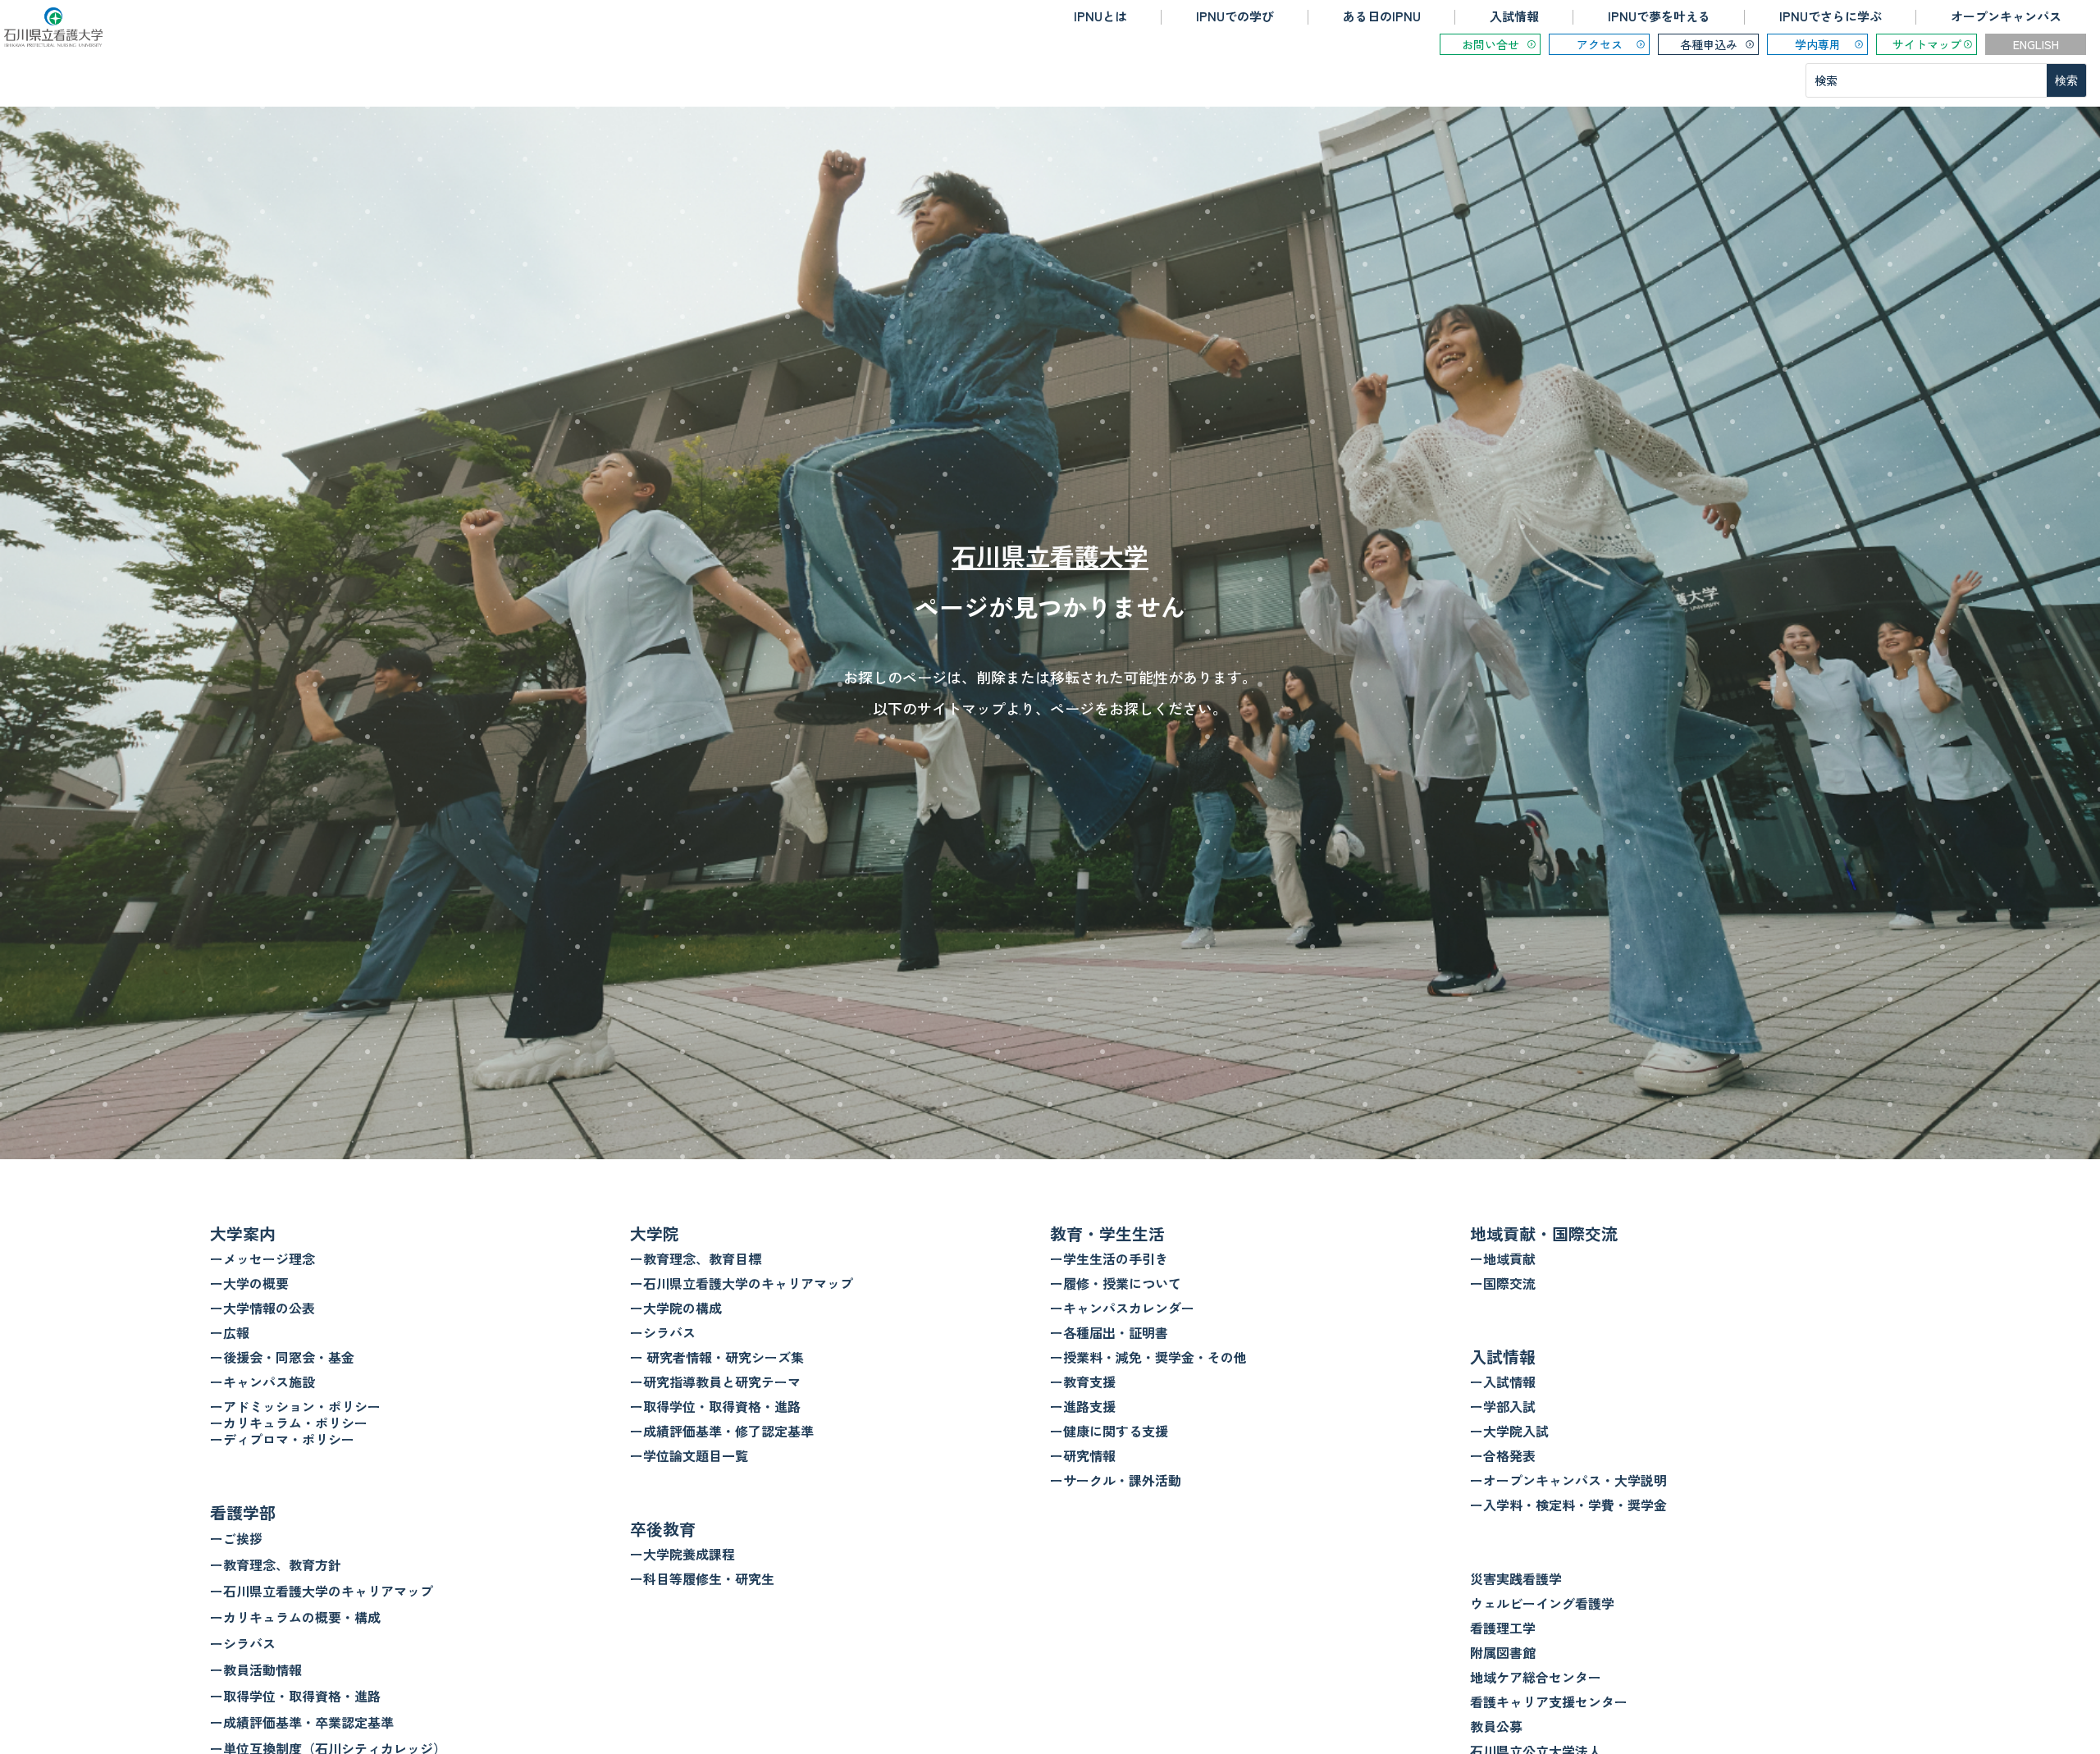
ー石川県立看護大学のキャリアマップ (322, 1591)
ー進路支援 (1083, 1406)
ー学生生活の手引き (1109, 1258)
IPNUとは (1100, 16)
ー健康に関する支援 (1109, 1431)
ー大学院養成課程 (682, 1554)
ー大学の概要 (249, 1283)
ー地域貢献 (1503, 1258)
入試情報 (1514, 16)
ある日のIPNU (1382, 16)
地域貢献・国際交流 (1544, 1233)
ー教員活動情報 (256, 1669)
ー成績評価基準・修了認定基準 (722, 1431)
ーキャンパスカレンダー (1122, 1308)
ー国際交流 (1503, 1283)
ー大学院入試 (1509, 1431)
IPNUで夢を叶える (1659, 16)
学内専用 (1818, 44)
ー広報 (230, 1332)
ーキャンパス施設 (262, 1382)
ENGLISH (2036, 44)
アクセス (1600, 44)
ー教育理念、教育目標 (696, 1258)
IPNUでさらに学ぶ (1831, 16)
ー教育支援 (1083, 1382)
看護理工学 (1503, 1628)
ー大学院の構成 (676, 1308)
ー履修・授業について (1116, 1283)
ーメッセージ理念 (262, 1258)
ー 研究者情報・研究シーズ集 (717, 1357)
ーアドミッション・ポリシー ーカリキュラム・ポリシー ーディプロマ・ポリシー (295, 1423)
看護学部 (243, 1512)
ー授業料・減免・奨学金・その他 (1148, 1357)
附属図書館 (1503, 1652)
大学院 (655, 1233)
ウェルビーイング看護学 (1542, 1603)
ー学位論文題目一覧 (689, 1455)
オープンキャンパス (2006, 16)
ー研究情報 (1083, 1455)
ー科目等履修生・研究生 (702, 1578)
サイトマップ (1927, 44)
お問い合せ (1491, 44)
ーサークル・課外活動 (1116, 1480)
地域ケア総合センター (1536, 1677)
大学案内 (243, 1233)
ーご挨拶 (236, 1538)
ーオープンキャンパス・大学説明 (1568, 1480)
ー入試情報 (1503, 1382)
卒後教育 (663, 1529)
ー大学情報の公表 (262, 1308)
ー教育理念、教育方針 (276, 1564)
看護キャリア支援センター (1549, 1701)
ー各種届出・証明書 (1109, 1332)
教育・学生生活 (1107, 1233)
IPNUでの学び (1235, 16)
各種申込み (1709, 44)
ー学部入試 (1503, 1406)
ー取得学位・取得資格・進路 (295, 1696)
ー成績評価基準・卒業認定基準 (302, 1722)
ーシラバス (243, 1643)
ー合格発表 (1503, 1455)
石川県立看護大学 (1050, 555)
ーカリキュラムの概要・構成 (295, 1617)
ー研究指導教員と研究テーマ (715, 1382)
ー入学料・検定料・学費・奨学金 (1568, 1505)
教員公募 (1496, 1726)
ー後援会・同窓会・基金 (282, 1357)
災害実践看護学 (1516, 1578)
